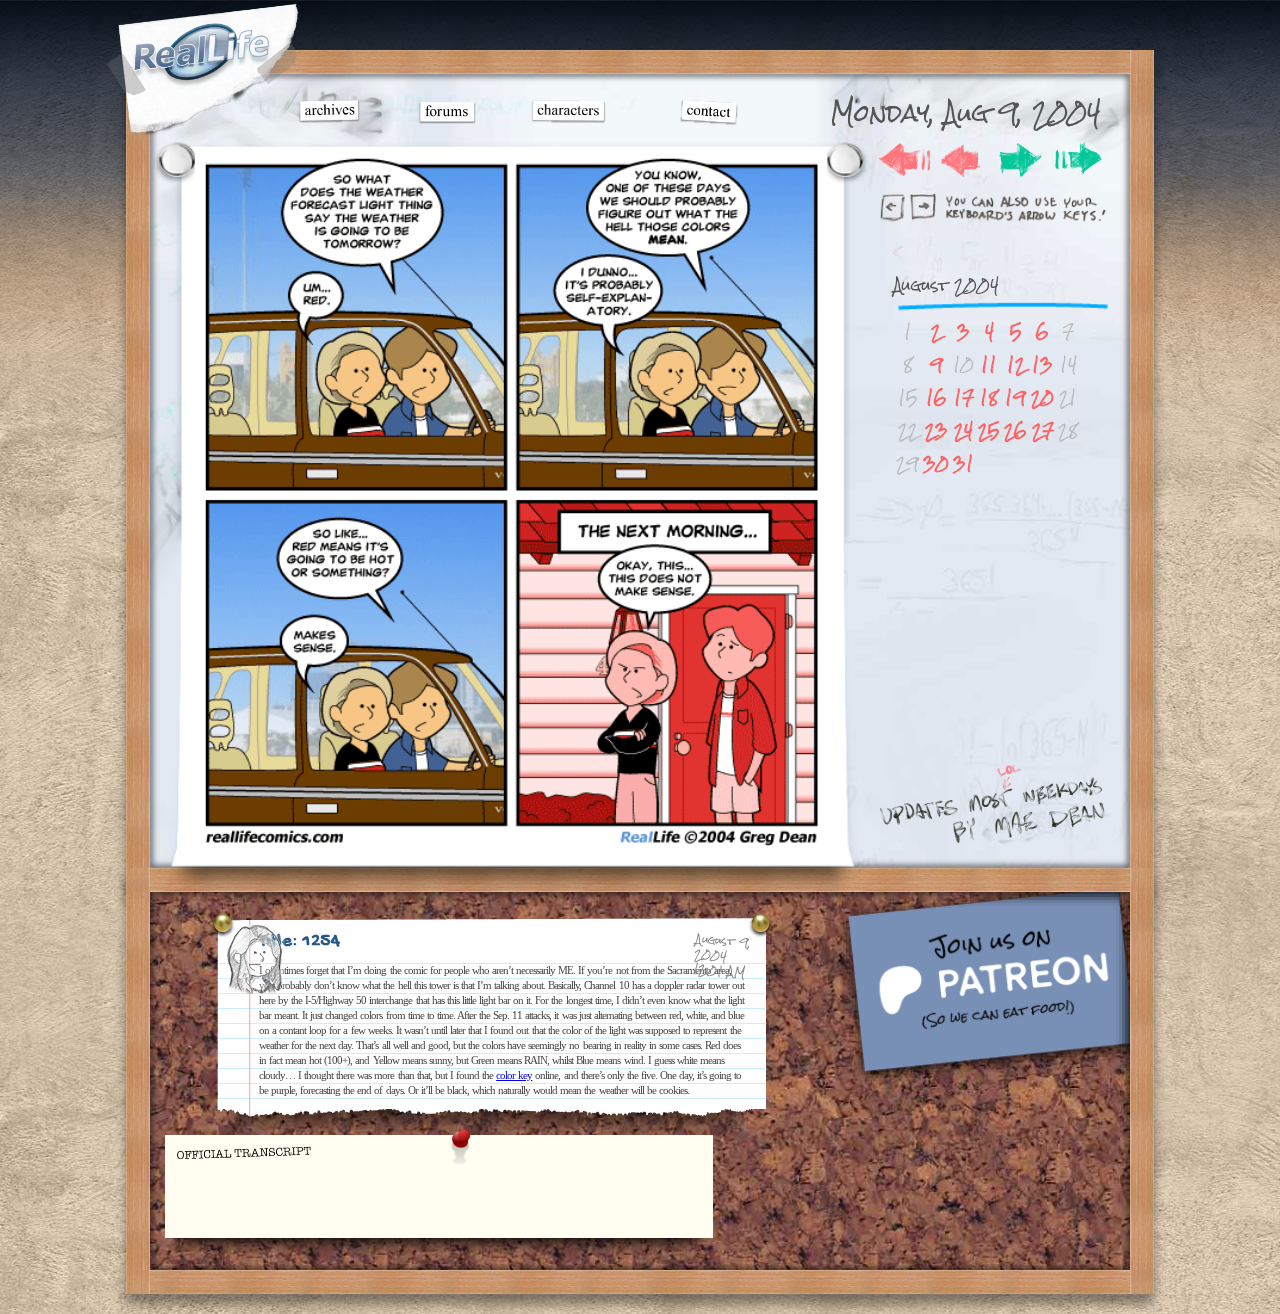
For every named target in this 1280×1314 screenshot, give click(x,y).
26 (1015, 430)
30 (936, 463)
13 (1042, 364)
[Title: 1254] (511, 846)
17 (964, 397)
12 (1016, 364)
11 (989, 364)
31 (963, 463)
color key (514, 1075)
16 (936, 397)
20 (1042, 397)
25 (989, 430)
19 (1015, 397)
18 (989, 397)
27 (1043, 430)
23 (936, 430)
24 (963, 430)
